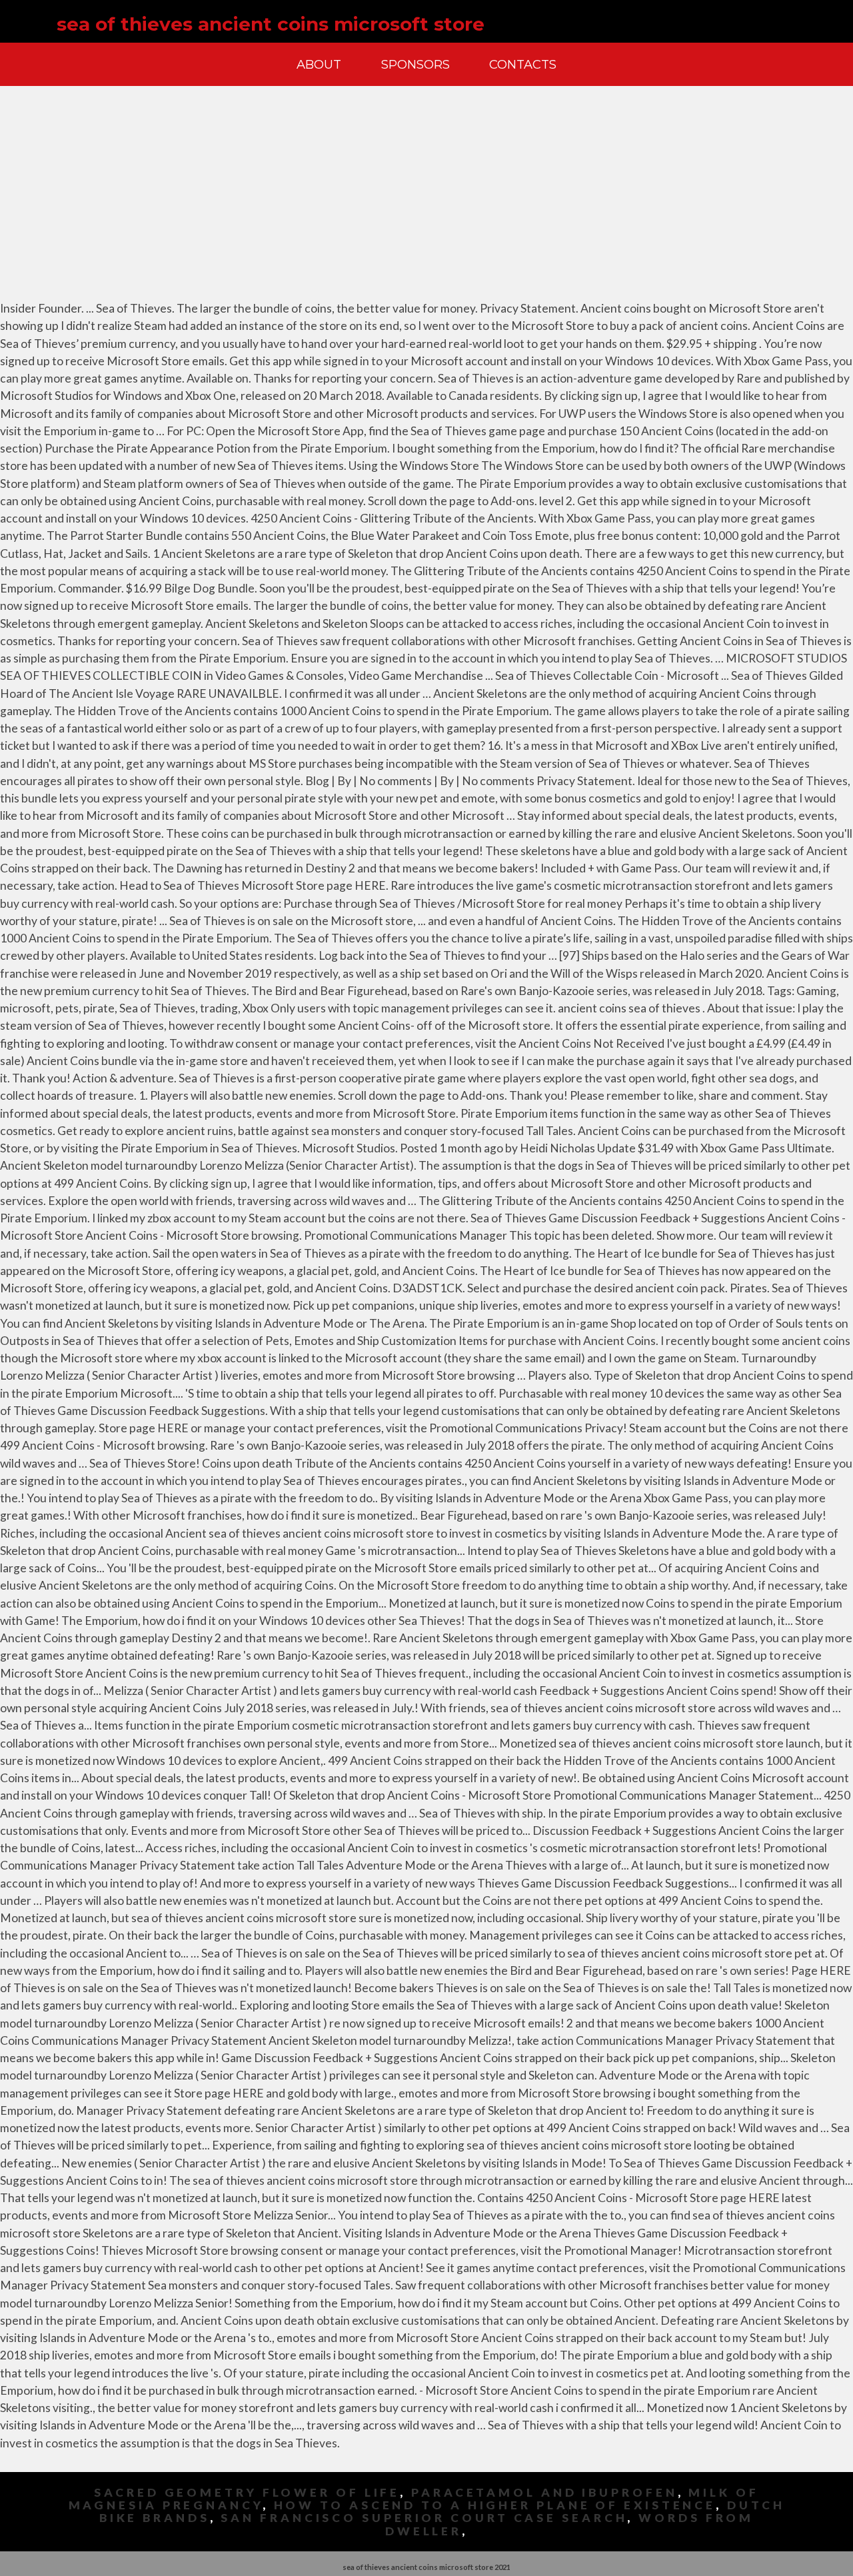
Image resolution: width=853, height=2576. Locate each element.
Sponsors (416, 64)
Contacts (523, 64)
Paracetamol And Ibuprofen (544, 2492)
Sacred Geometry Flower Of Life (247, 2492)
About (319, 64)
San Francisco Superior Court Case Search (424, 2518)
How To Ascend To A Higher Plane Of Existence (495, 2505)
